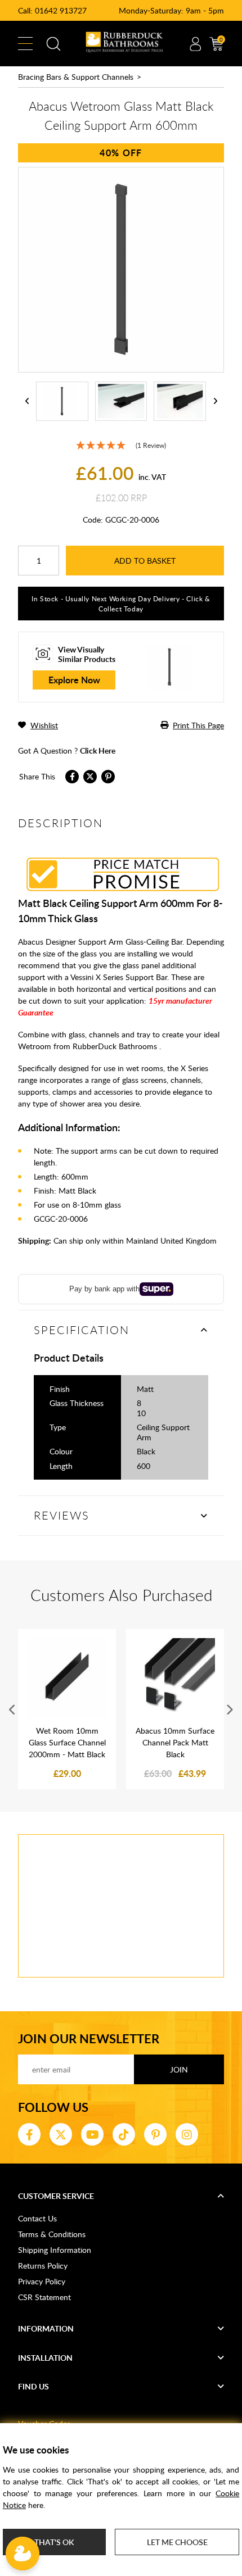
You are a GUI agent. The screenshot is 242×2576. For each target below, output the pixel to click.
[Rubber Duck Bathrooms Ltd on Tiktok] (124, 2134)
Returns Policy (43, 2266)
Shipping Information (55, 2250)
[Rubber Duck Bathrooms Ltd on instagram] (187, 2134)
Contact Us (37, 2218)
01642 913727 (61, 10)
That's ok (54, 2542)
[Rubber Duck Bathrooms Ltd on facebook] (29, 2134)
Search (53, 44)
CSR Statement (44, 2297)
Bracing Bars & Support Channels (76, 77)
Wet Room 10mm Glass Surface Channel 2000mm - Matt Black (67, 1742)
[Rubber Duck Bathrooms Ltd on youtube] (92, 2134)
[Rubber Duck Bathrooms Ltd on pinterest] (155, 2134)
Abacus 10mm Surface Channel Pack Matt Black (175, 1742)
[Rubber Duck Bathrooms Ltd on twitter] (61, 2134)
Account (195, 44)
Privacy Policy (42, 2281)
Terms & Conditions (52, 2234)
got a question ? (67, 750)
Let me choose (177, 2542)
